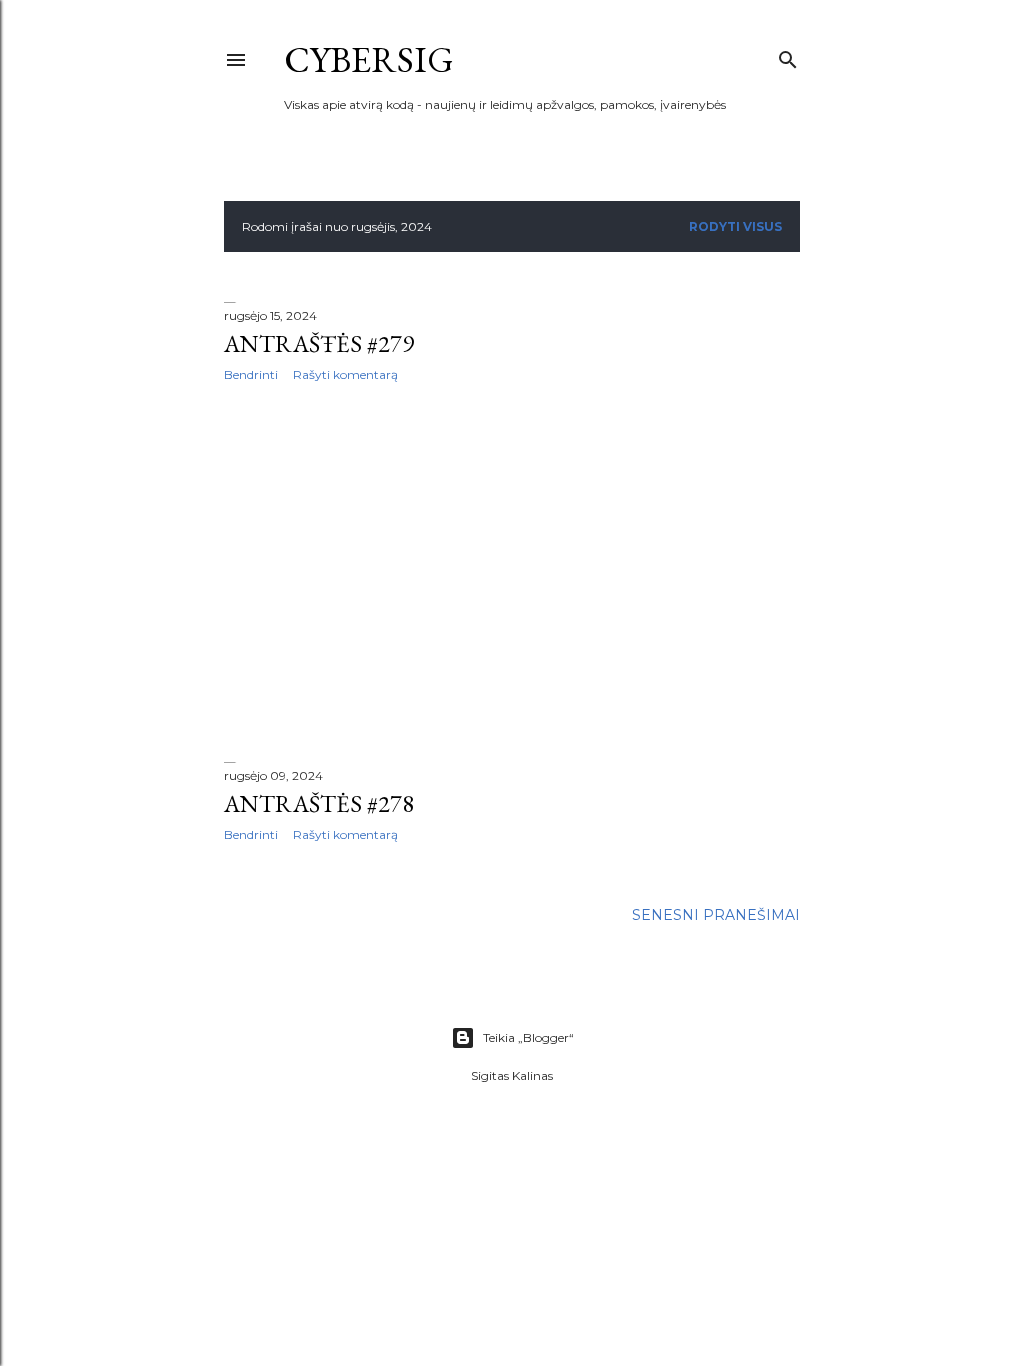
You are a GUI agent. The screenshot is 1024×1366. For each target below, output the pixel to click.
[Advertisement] (512, 572)
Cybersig (369, 59)
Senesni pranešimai (716, 915)
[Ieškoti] (788, 55)
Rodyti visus (735, 226)
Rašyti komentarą (345, 374)
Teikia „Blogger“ (528, 1037)
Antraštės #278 (319, 803)
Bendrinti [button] (251, 374)
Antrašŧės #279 (319, 343)
